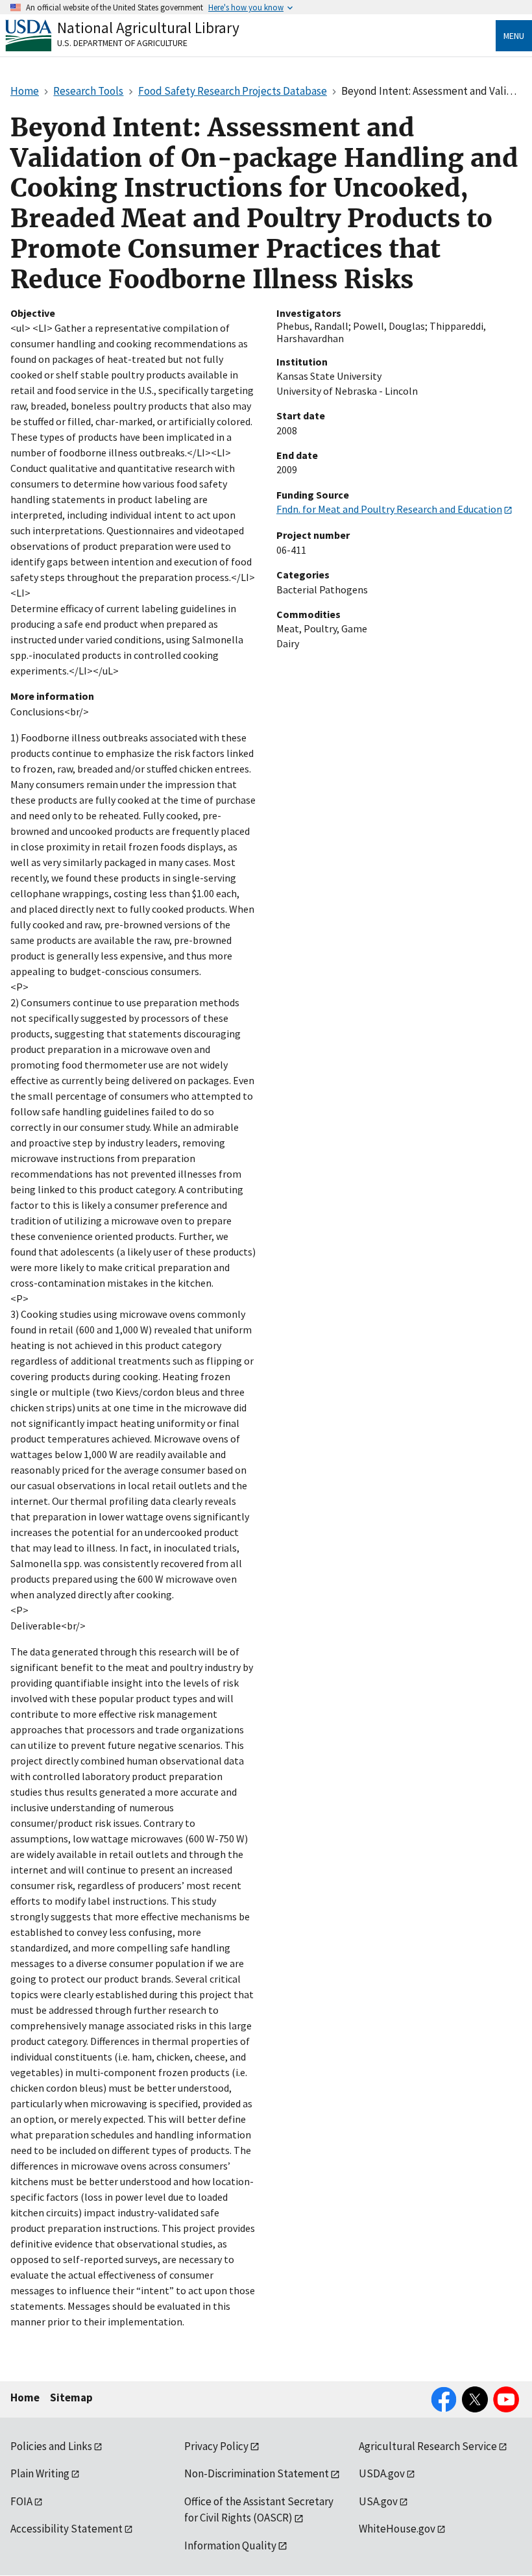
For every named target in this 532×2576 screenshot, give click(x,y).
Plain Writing (40, 2473)
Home (25, 2397)
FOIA (21, 2501)
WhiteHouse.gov (397, 2529)
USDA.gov (382, 2473)
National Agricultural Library (148, 28)
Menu (514, 36)
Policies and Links (51, 2446)
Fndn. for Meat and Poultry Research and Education (389, 509)
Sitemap (71, 2397)
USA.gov (378, 2501)
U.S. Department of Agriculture (122, 43)
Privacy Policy (216, 2446)
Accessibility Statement (66, 2529)
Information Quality (230, 2545)
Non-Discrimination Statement (257, 2473)
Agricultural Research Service (428, 2446)
